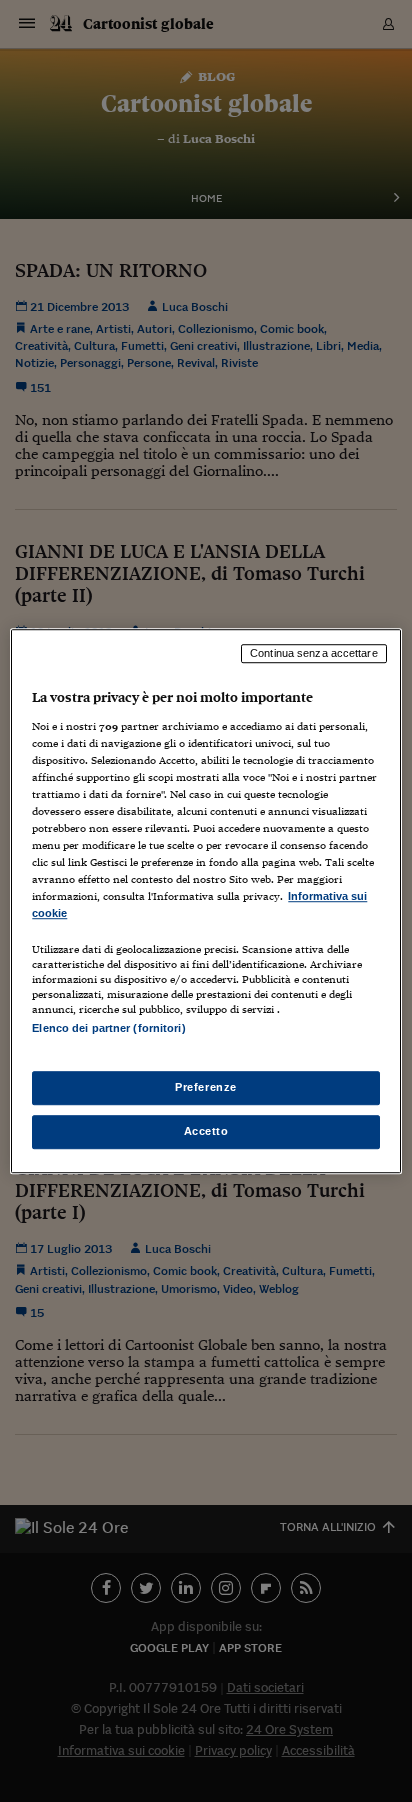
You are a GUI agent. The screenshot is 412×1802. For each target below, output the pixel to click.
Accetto (206, 1131)
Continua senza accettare (314, 653)
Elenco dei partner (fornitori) (108, 1029)
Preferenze (206, 1087)
